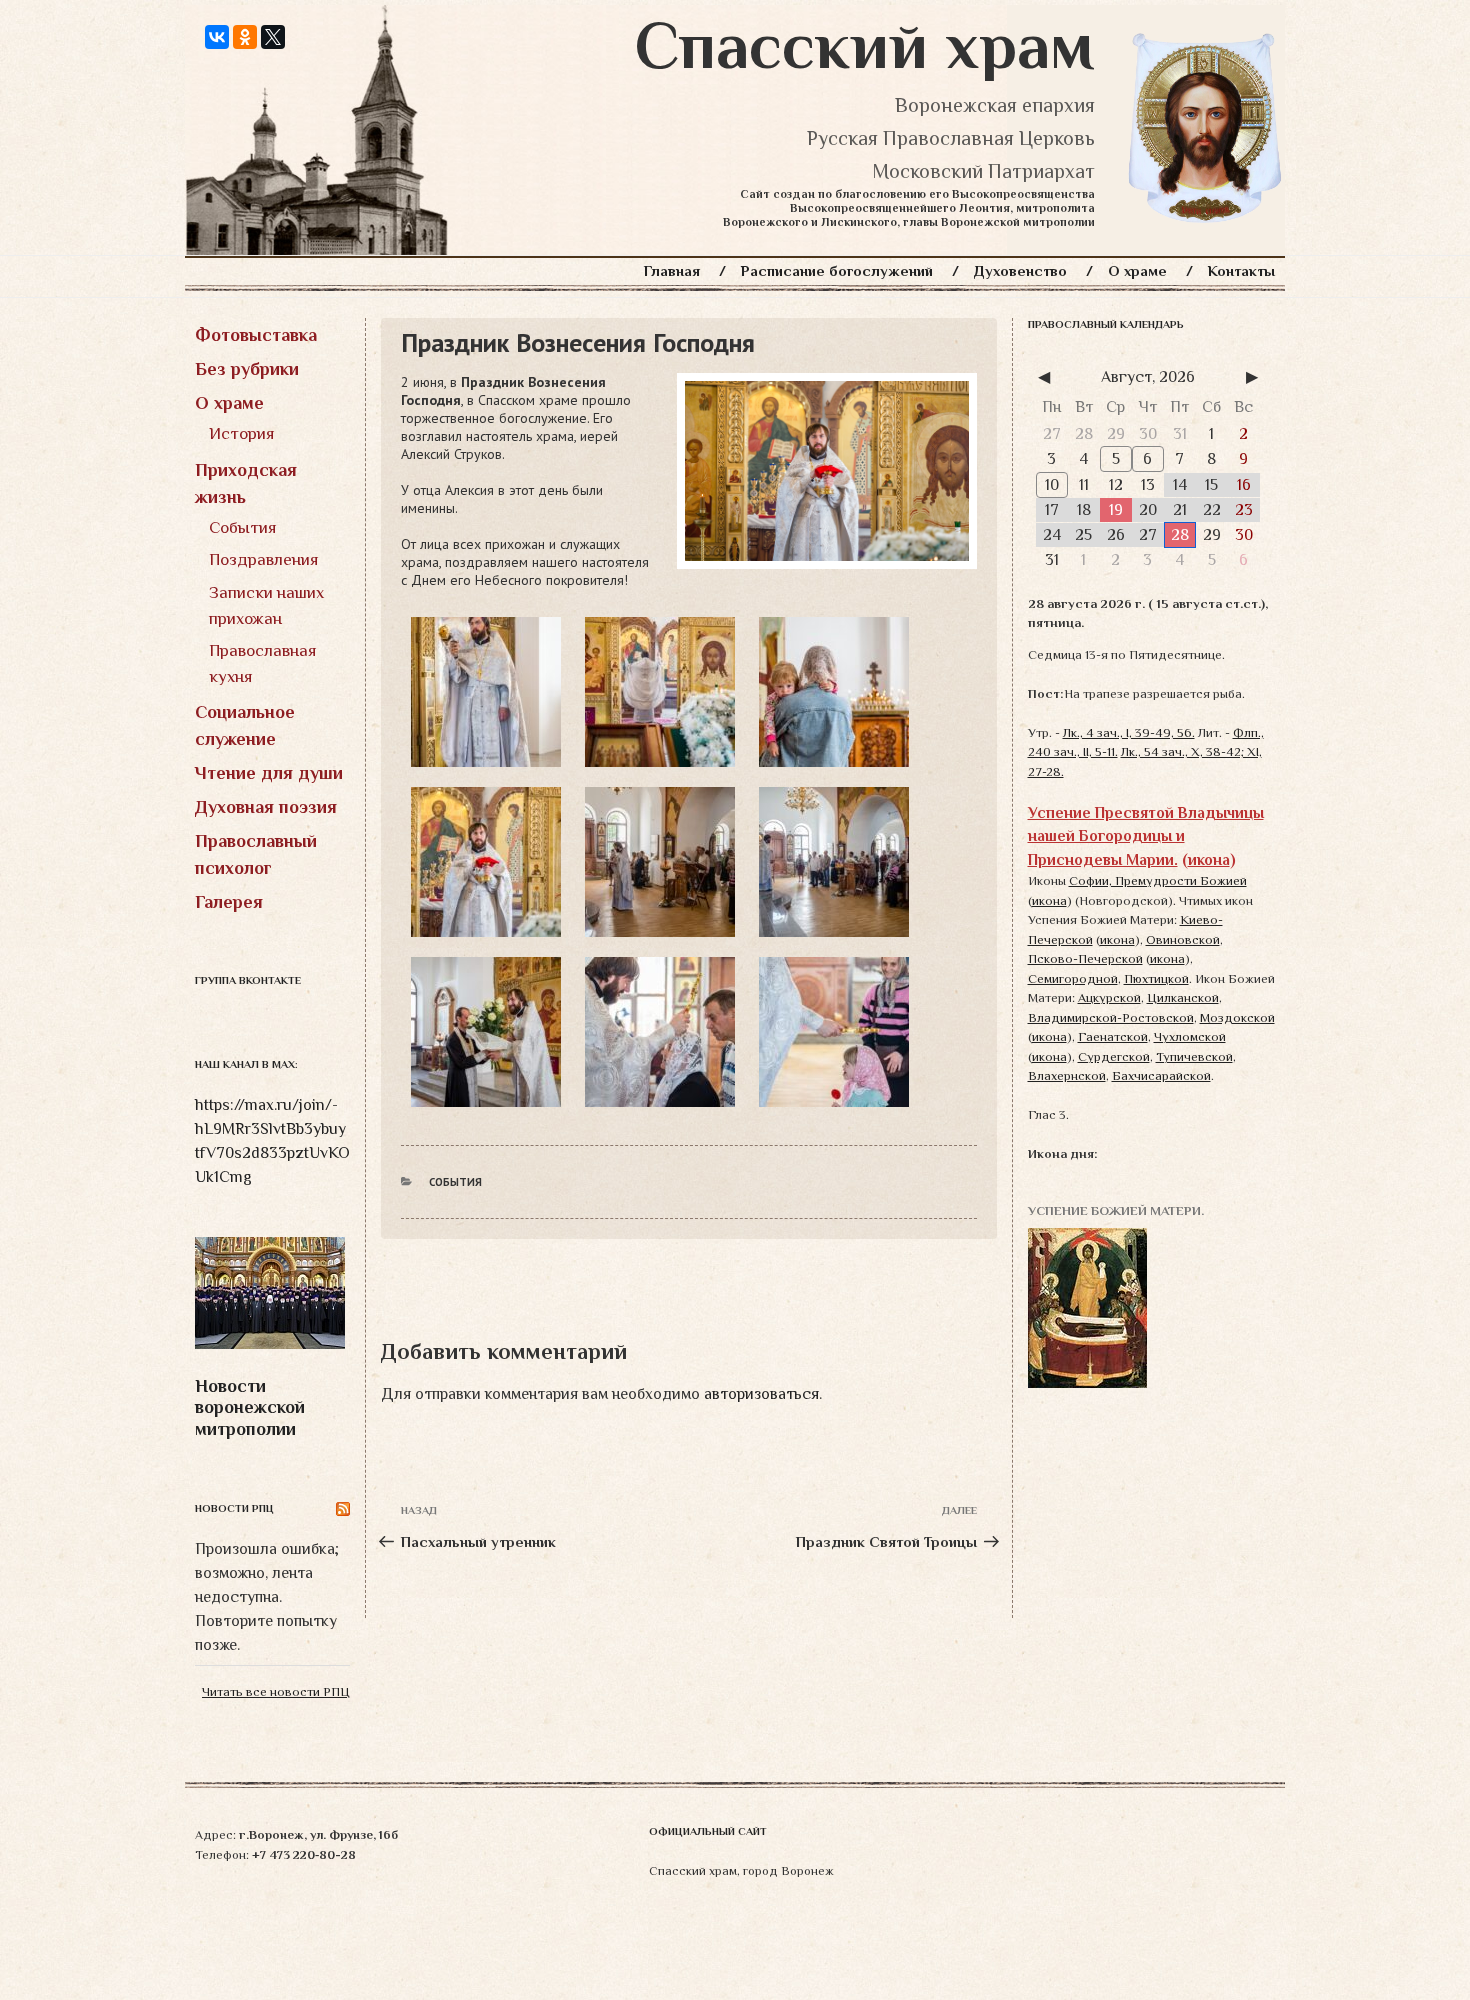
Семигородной (1073, 978)
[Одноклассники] (245, 37)
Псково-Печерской (1085, 958)
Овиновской (1183, 939)
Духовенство (1020, 270)
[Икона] (1087, 1306)
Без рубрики (247, 369)
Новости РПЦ (234, 1508)
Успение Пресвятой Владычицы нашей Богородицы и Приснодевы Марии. (1146, 836)
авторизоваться (761, 1394)
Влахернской (1067, 1075)
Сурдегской (1114, 1056)
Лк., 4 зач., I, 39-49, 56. (1129, 732)
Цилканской (1183, 997)
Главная (672, 270)
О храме (1137, 270)
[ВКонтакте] (217, 37)
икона (1209, 859)
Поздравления (264, 559)
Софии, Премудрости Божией (1158, 880)
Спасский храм (865, 46)
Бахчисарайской (1161, 1075)
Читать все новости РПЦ (276, 1691)
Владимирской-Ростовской (1111, 1017)
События (243, 527)
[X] (273, 37)
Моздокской (1237, 1017)
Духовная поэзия (266, 807)
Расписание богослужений (837, 270)
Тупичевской (1194, 1056)
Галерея (229, 902)
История (242, 433)
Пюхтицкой (1156, 978)
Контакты (1241, 270)
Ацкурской (1109, 997)
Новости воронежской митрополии (250, 1407)
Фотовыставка (256, 335)
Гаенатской (1113, 1036)
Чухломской (1190, 1036)
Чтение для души (269, 773)
